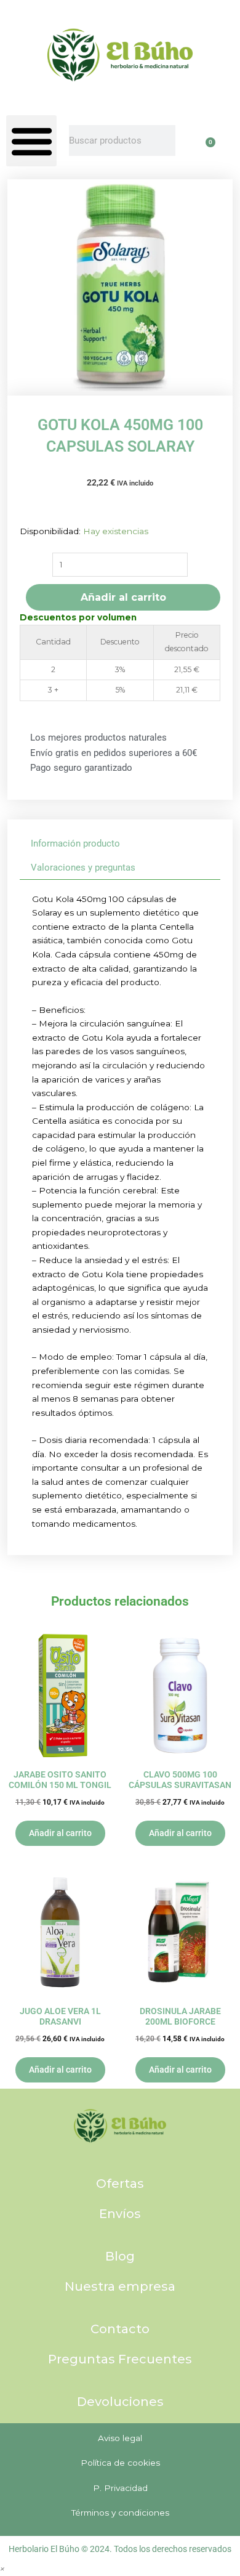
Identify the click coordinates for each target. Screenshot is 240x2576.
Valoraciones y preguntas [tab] (83, 867)
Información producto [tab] (75, 843)
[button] (31, 140)
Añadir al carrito (123, 597)
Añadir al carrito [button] (60, 1833)
